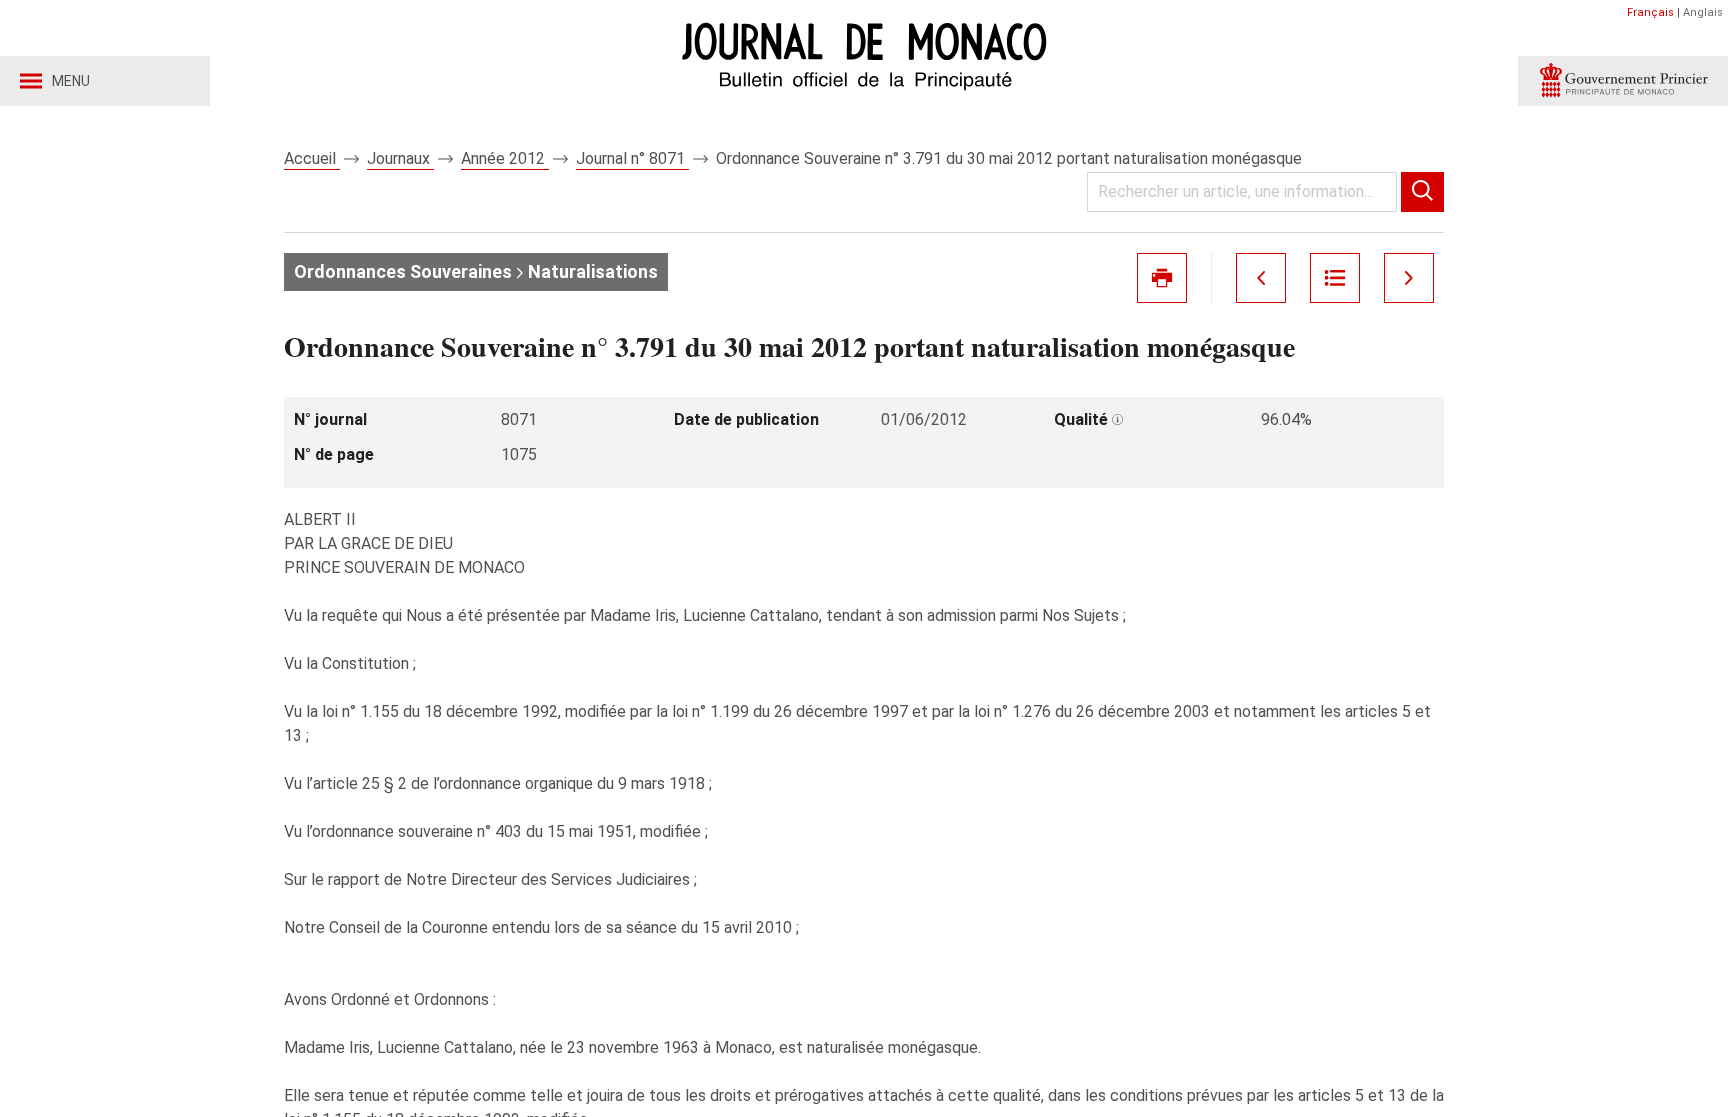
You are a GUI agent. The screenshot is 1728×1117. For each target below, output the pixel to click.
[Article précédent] (1261, 278)
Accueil (312, 158)
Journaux (400, 158)
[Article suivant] (1409, 278)
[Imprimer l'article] (1162, 278)
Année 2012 (505, 158)
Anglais (1703, 12)
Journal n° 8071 (632, 158)
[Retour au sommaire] (1335, 278)
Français (1650, 12)
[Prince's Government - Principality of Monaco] (1623, 81)
